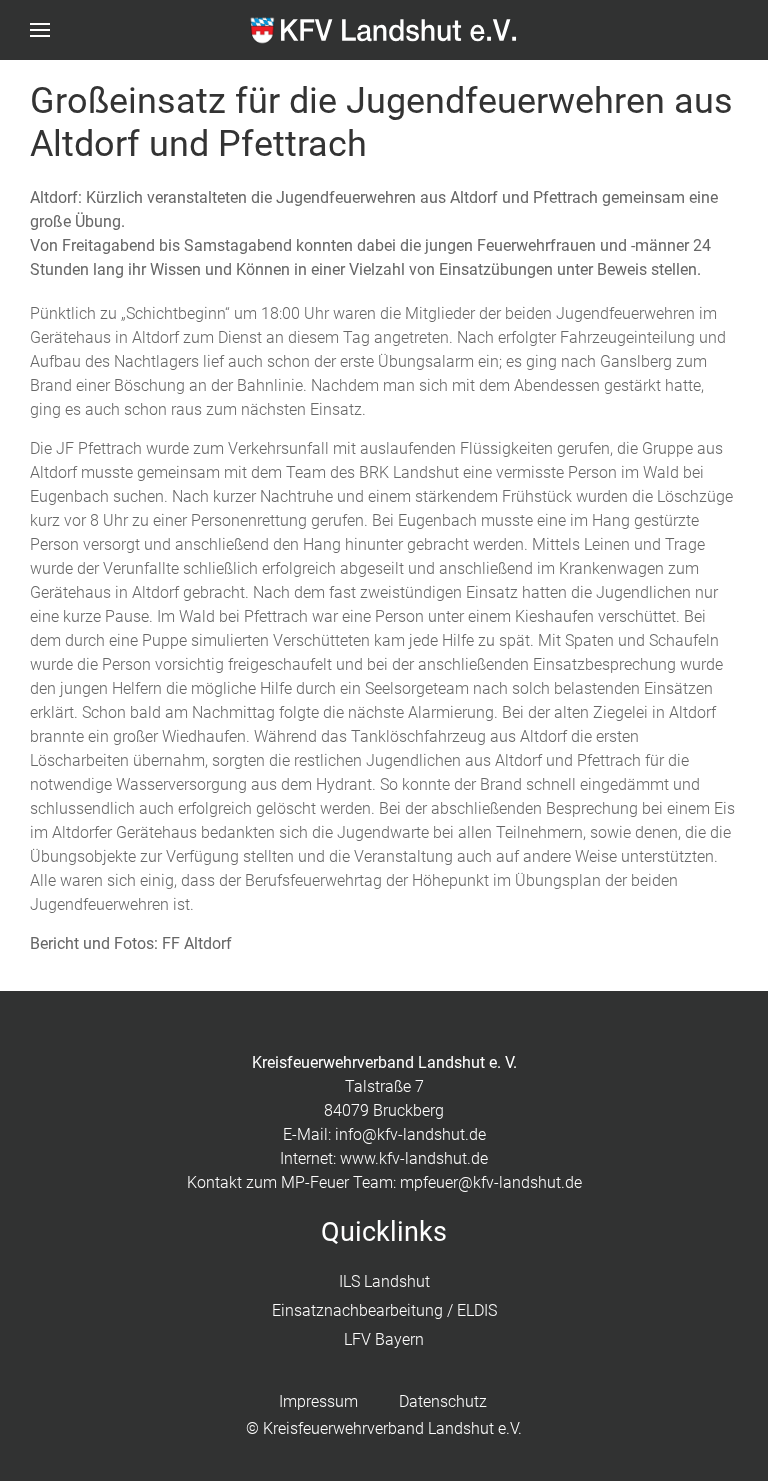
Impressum (318, 1401)
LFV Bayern (384, 1339)
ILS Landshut (384, 1281)
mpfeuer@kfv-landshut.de (491, 1182)
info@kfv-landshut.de (410, 1134)
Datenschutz (443, 1401)
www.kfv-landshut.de (414, 1158)
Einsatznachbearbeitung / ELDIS (384, 1310)
